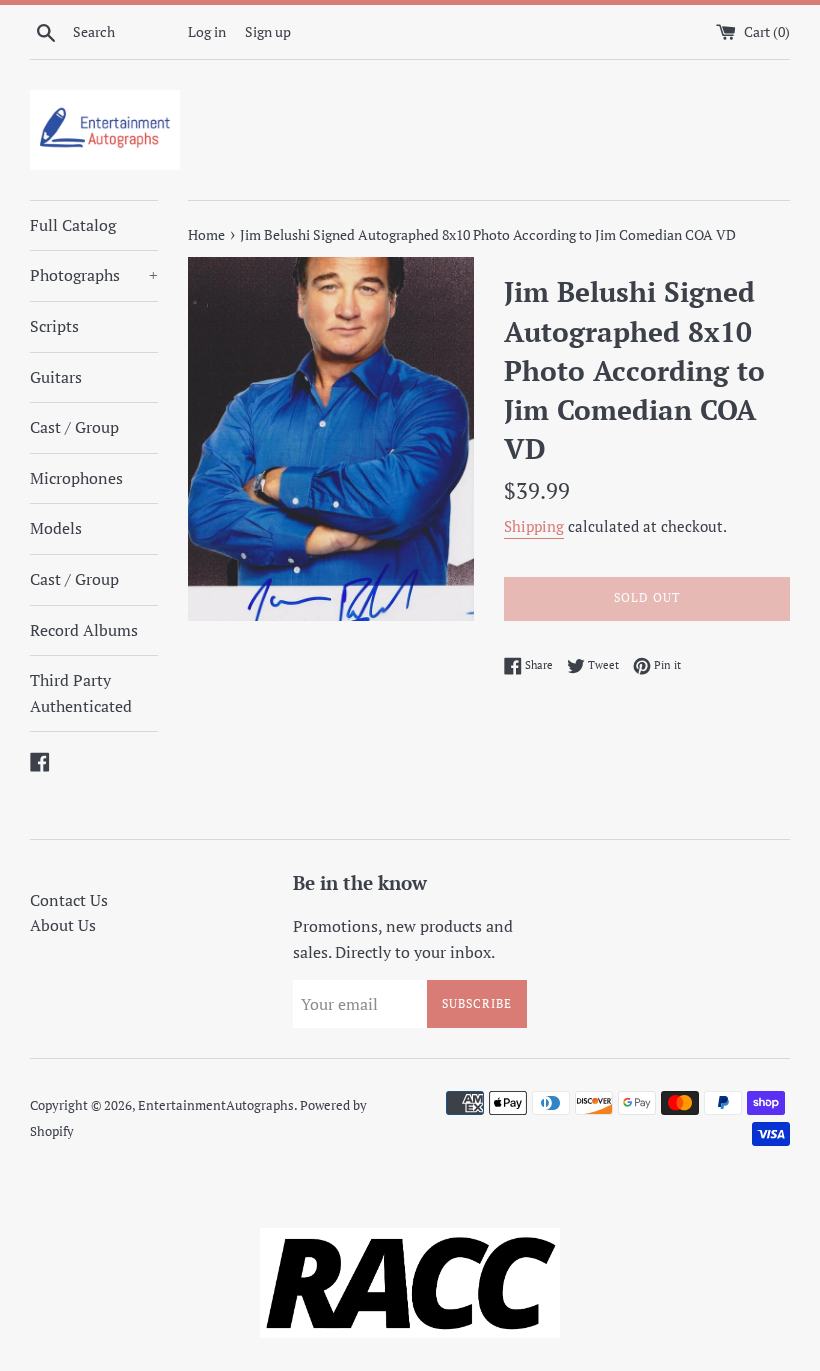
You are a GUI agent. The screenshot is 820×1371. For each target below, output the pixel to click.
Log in (207, 31)
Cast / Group (74, 427)
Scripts (54, 326)
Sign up (268, 31)
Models (56, 528)
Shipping (534, 526)
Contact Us (69, 900)
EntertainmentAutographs (216, 1105)
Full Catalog (73, 225)
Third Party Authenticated (81, 693)
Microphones (76, 478)
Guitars (56, 377)
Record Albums (84, 630)
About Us (63, 925)
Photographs (94, 275)
